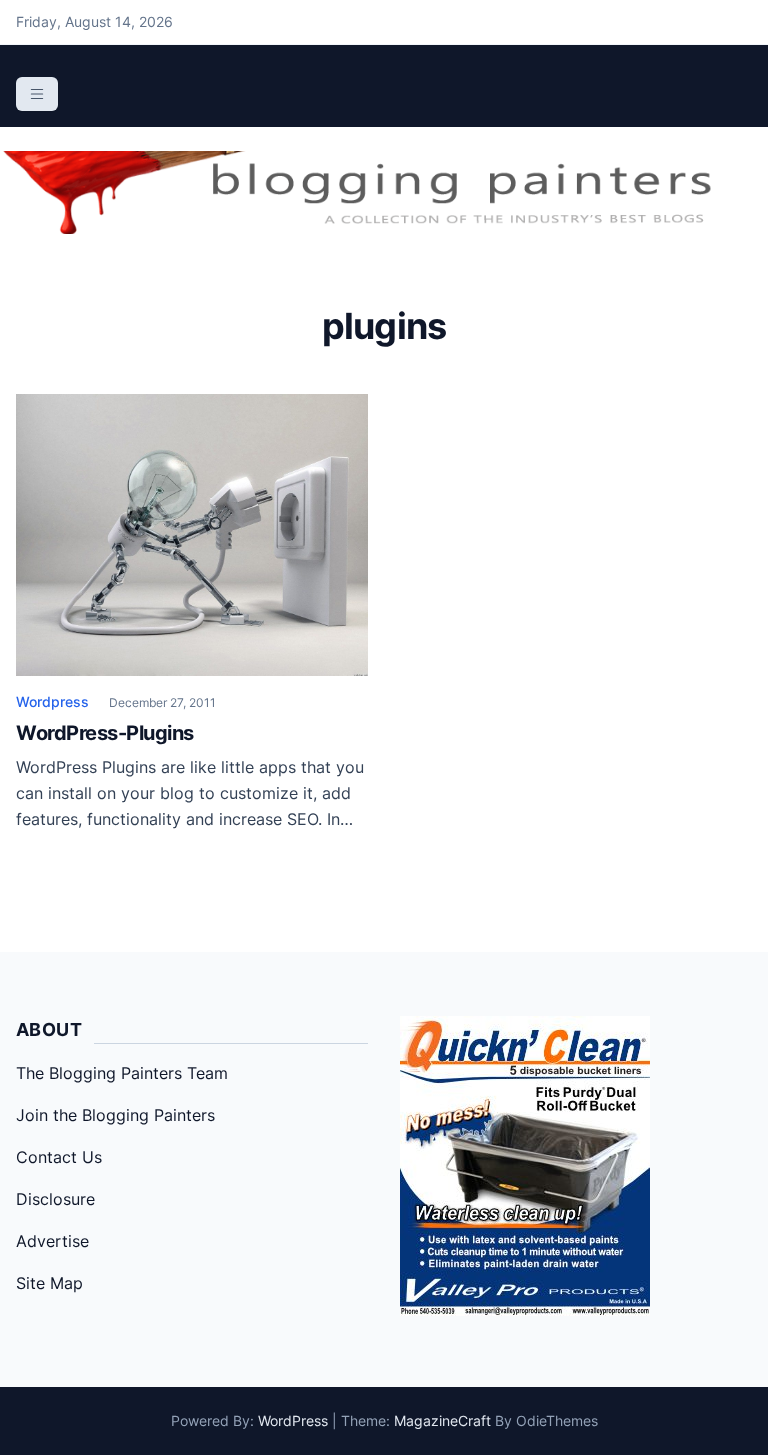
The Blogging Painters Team (122, 1073)
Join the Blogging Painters (115, 1115)
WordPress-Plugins (105, 733)
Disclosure (55, 1199)
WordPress (293, 1420)
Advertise (52, 1241)
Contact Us (59, 1157)
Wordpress (52, 701)
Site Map (49, 1283)
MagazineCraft (442, 1420)
